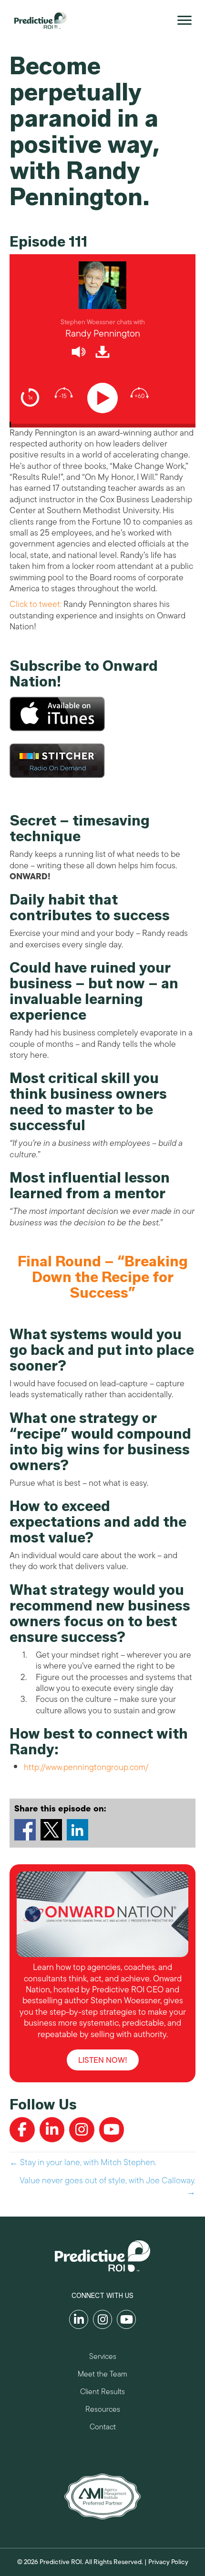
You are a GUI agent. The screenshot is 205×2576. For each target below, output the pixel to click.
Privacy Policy (168, 2562)
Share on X (51, 1830)
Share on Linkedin (77, 1830)
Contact (103, 2428)
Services (103, 2358)
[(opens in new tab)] (102, 2496)
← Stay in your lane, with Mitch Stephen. (83, 2163)
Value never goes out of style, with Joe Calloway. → (108, 2186)
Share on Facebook (25, 1830)
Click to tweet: (36, 604)
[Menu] (184, 20)
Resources (103, 2411)
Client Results (102, 2393)
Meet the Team (102, 2375)
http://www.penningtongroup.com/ (86, 1767)
